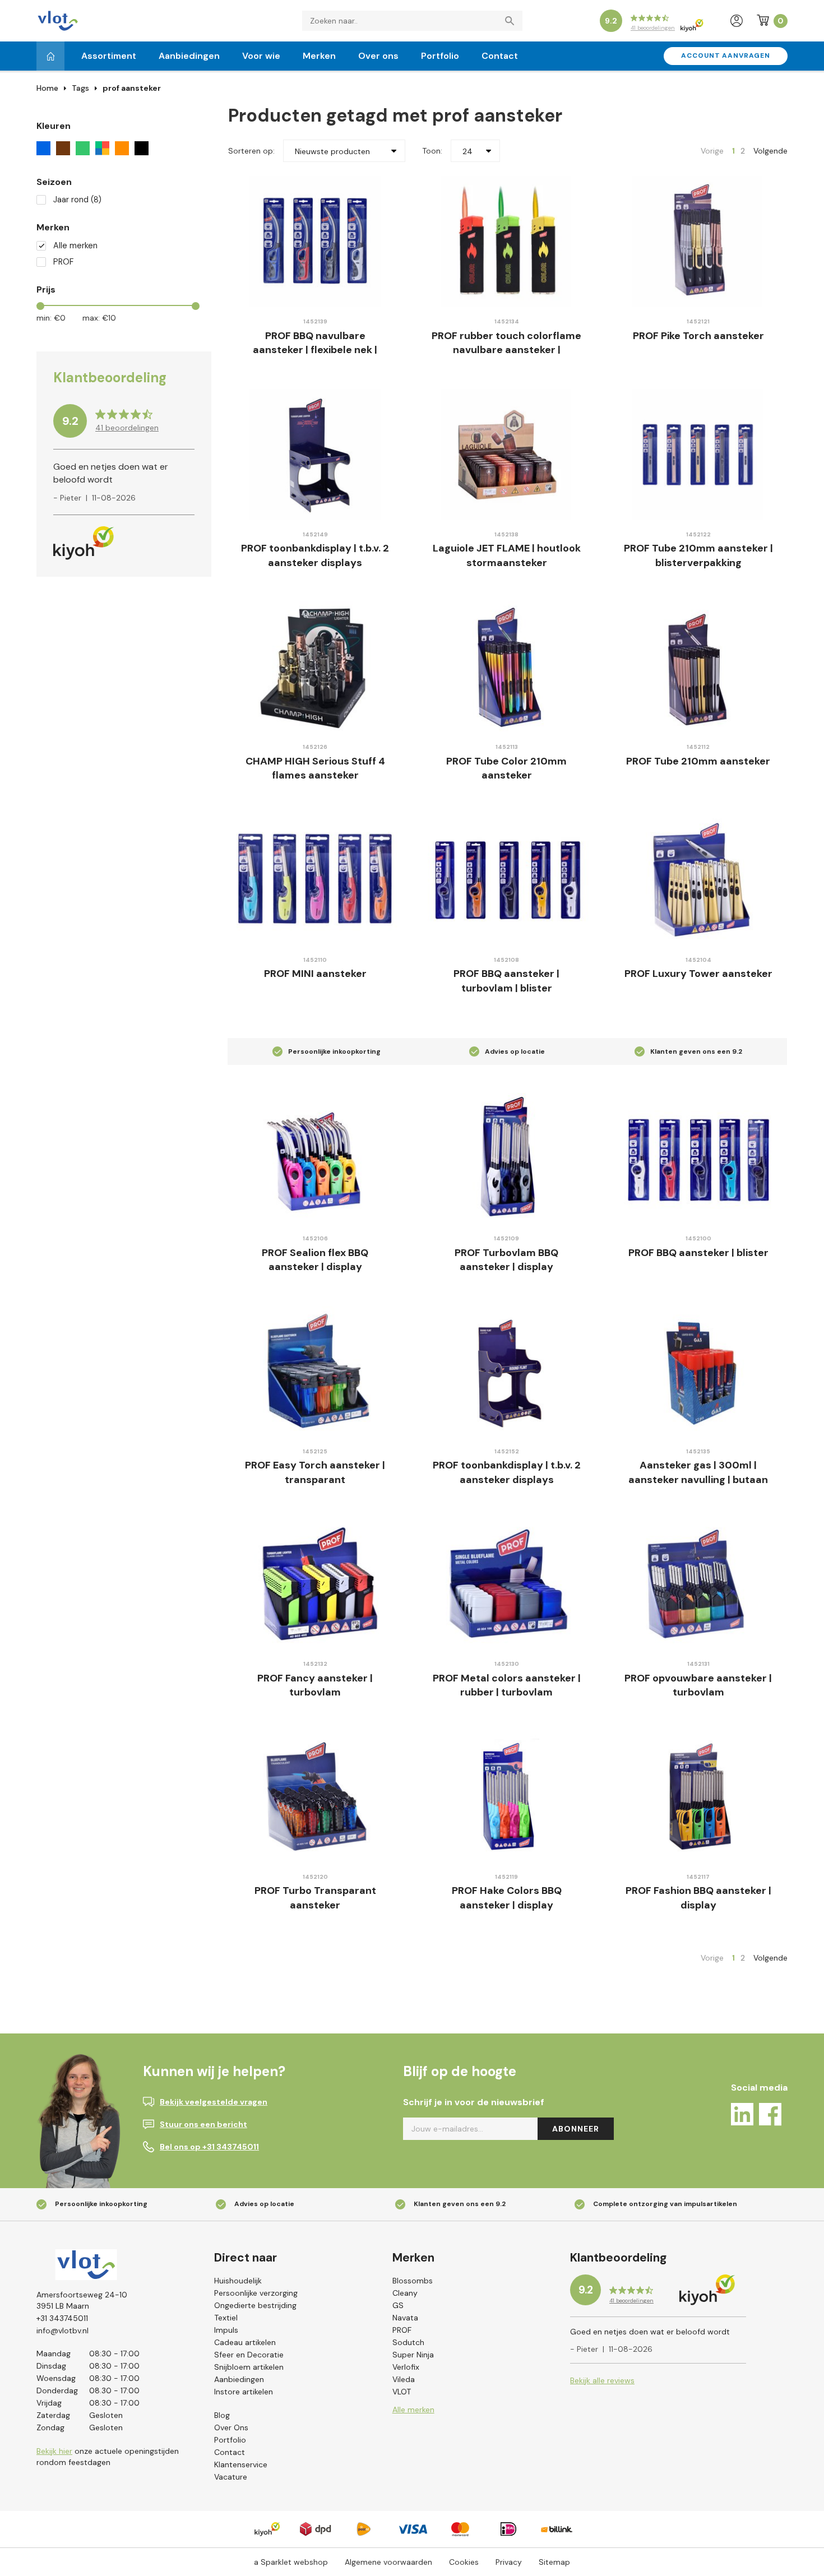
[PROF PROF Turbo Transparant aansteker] (315, 1797)
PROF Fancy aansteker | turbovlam (315, 1685)
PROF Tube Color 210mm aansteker (506, 768)
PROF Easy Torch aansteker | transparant (315, 1472)
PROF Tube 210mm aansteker (698, 761)
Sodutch (408, 2342)
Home (47, 88)
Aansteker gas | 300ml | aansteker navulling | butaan (698, 1472)
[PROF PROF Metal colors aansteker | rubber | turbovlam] (507, 1584)
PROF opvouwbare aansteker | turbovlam (698, 1685)
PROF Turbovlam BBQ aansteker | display (506, 1260)
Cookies (464, 2562)
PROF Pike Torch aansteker (698, 336)
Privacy (509, 2562)
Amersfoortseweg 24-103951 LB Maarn (82, 2300)
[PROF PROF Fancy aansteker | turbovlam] (315, 1584)
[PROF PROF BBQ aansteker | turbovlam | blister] (507, 880)
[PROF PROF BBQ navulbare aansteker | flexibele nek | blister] (315, 241)
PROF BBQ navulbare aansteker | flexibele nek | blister (315, 350)
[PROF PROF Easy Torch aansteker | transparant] (315, 1371)
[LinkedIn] (742, 2116)
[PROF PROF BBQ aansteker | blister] (698, 1158)
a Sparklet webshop (291, 2562)
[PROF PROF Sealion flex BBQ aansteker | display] (315, 1158)
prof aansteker (132, 88)
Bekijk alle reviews (602, 2380)
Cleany (405, 2293)
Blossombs (413, 2281)
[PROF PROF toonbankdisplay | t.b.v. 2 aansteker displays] (315, 454)
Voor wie (261, 56)
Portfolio (440, 56)
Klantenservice (241, 2464)
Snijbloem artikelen (249, 2367)
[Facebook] (770, 2116)
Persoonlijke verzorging (256, 2293)
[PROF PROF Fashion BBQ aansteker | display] (698, 1797)
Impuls (226, 2330)
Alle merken (75, 246)
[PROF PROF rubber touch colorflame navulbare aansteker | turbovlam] (507, 241)
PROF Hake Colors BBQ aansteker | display (507, 1898)
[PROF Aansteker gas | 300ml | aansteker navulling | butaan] (698, 1371)
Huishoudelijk (238, 2281)
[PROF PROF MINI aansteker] (315, 880)
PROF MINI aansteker (315, 974)
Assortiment (109, 56)
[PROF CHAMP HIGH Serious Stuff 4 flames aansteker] (315, 667)
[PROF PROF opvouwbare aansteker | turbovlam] (698, 1584)
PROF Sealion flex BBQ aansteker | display (315, 1260)
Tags (80, 88)
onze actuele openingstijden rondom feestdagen (108, 2457)
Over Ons (231, 2427)
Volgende (770, 151)
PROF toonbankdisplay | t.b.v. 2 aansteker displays (315, 555)
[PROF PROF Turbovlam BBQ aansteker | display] (507, 1158)
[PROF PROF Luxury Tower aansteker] (698, 880)
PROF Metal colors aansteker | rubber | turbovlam (507, 1685)
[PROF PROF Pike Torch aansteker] (698, 241)
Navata (405, 2318)
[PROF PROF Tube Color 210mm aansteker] (507, 667)
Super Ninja (413, 2355)
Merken (319, 56)
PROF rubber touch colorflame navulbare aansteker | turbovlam (506, 350)
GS (398, 2305)
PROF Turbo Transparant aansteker (315, 1898)
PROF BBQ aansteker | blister (698, 1253)
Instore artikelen (244, 2392)
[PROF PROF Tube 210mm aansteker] (698, 667)
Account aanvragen (726, 55)
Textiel (226, 2318)
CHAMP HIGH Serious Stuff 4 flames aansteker (315, 768)
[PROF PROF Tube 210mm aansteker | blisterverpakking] (698, 454)
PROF (63, 262)
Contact (500, 56)
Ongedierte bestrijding (255, 2305)
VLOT (402, 2392)
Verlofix (406, 2367)
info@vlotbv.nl (63, 2331)
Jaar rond (77, 200)
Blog (222, 2415)
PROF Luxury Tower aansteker (698, 974)
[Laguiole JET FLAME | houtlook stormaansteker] (507, 454)
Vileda (404, 2379)
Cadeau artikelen (245, 2342)
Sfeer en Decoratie (249, 2355)
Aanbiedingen (189, 56)
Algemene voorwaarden (388, 2562)
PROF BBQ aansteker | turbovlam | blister (506, 981)
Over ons (378, 56)
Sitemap (554, 2562)
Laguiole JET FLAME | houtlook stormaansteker (507, 555)
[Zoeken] (512, 21)
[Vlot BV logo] (58, 20)
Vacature (231, 2477)
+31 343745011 (62, 2318)
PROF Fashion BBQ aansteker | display (698, 1898)
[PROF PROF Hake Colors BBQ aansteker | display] (507, 1797)
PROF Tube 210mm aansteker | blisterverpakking (698, 555)
